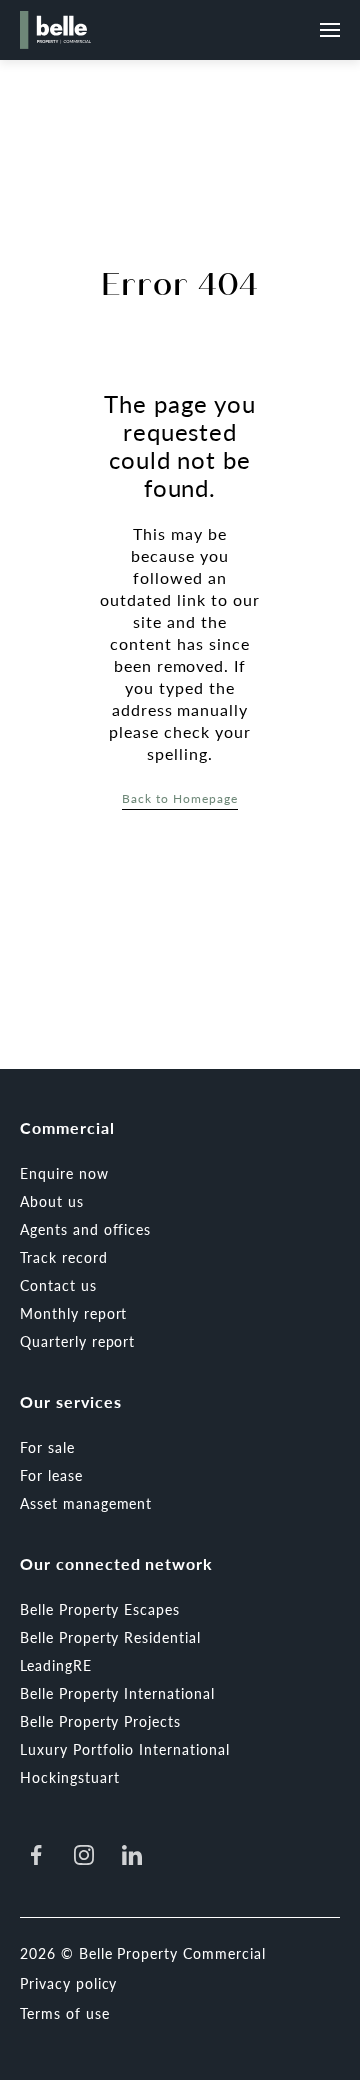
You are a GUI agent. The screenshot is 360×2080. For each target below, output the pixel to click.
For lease (51, 1475)
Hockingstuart (69, 1777)
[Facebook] (36, 1855)
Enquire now (64, 1173)
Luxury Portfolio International (125, 1749)
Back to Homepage (179, 798)
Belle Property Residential (110, 1637)
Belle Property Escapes (100, 1609)
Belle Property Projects (100, 1721)
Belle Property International (117, 1693)
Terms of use (65, 2013)
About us (52, 1201)
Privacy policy (68, 1983)
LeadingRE (56, 1665)
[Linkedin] (132, 1855)
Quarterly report (77, 1341)
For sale (47, 1447)
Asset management (86, 1503)
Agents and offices (85, 1229)
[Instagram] (84, 1855)
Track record (64, 1257)
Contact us (58, 1285)
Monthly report (73, 1313)
